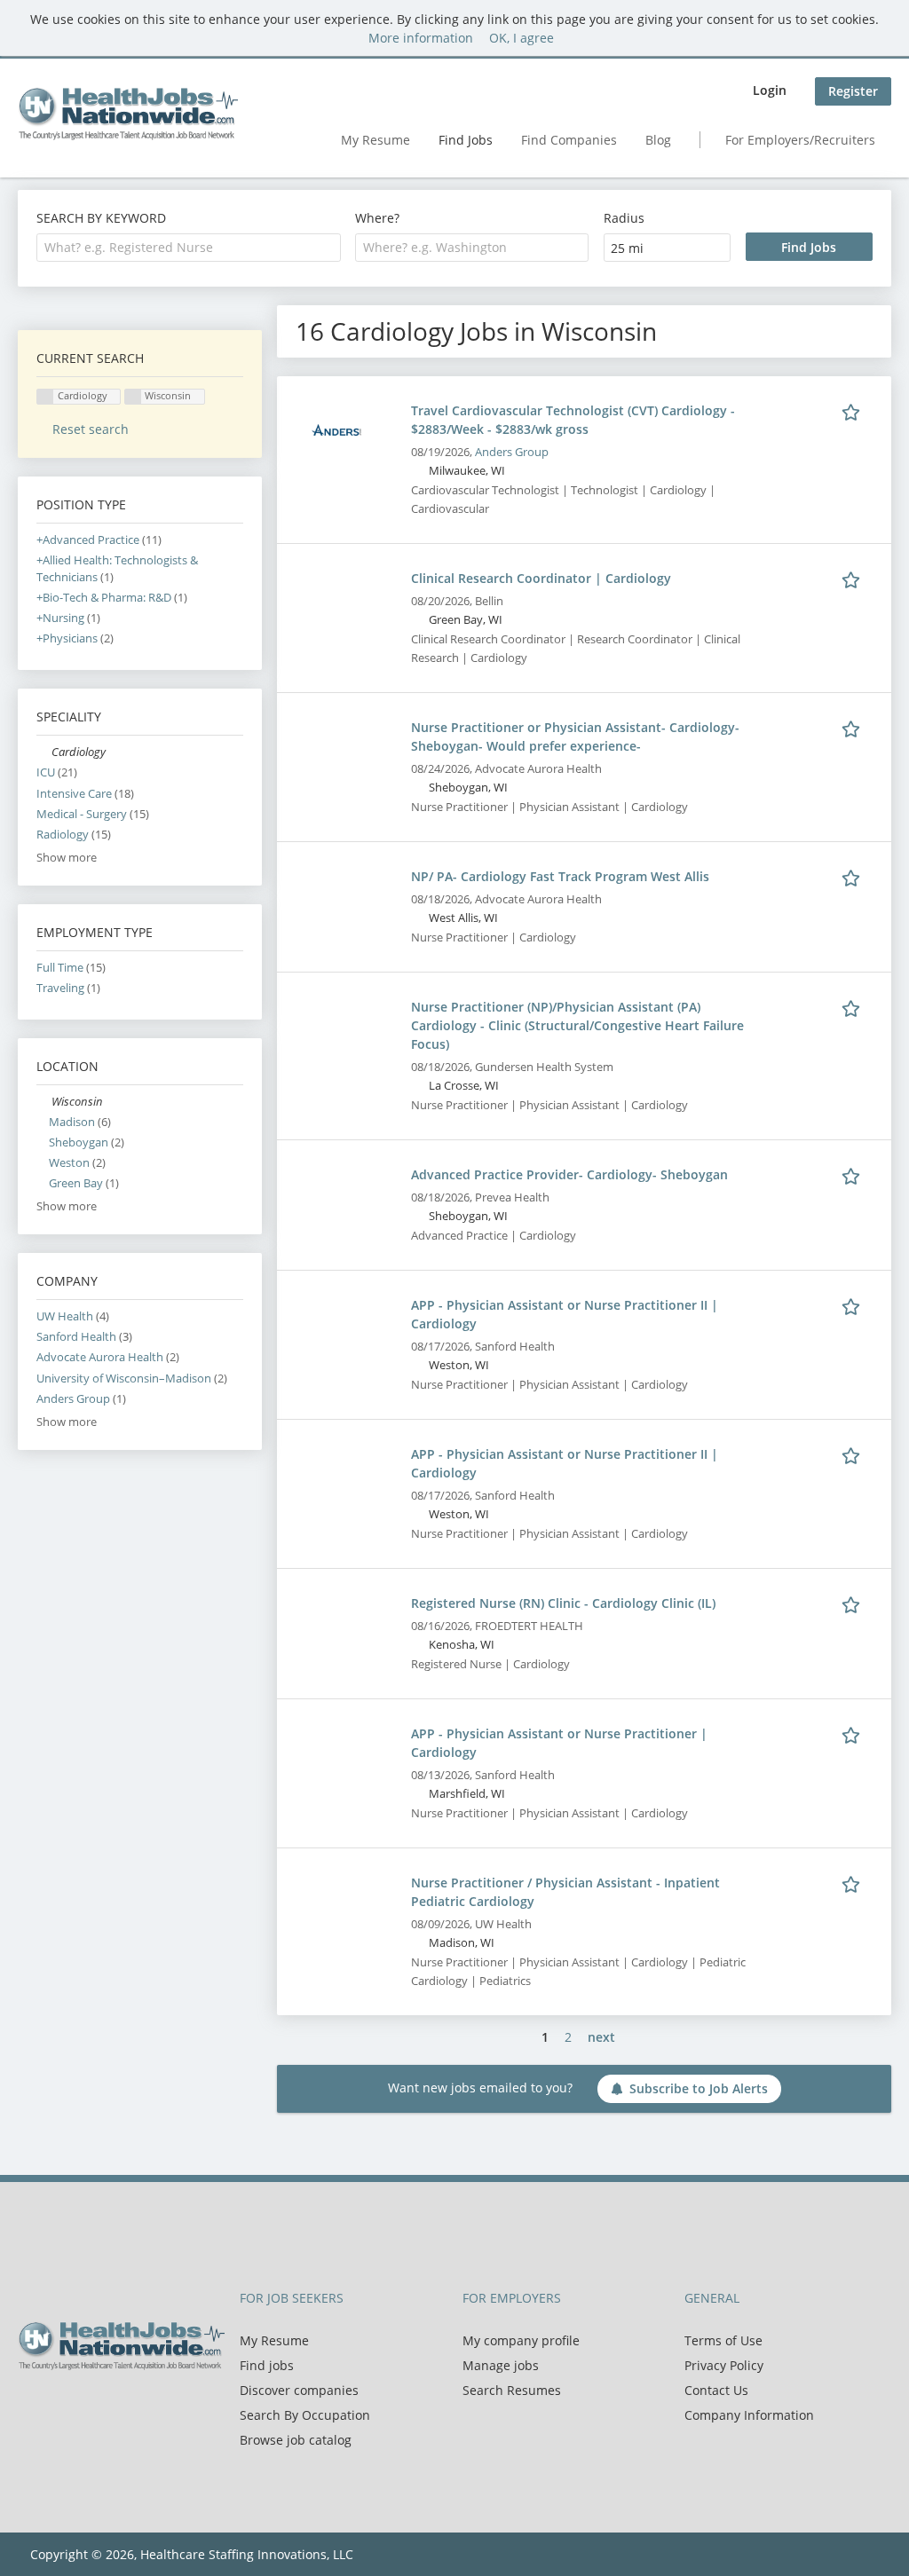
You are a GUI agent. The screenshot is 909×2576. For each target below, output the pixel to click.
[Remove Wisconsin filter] (44, 1102)
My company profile (521, 2340)
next (601, 2037)
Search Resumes (512, 2390)
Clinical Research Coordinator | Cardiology (541, 578)
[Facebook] (31, 2407)
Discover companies (299, 2390)
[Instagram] (115, 2407)
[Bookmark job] (854, 410)
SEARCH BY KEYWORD (101, 218)
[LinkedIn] (89, 2407)
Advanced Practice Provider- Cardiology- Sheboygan (569, 1174)
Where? (377, 218)
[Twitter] (60, 2407)
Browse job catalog (296, 2440)
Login (770, 90)
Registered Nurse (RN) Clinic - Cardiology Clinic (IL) (563, 1603)
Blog (658, 140)
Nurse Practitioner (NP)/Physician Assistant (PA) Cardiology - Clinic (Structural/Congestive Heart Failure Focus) (577, 1025)
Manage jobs (501, 2365)
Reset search (91, 429)
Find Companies (569, 140)
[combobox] (189, 248)
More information (421, 38)
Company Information (749, 2415)
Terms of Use (723, 2340)
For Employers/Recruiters (800, 140)
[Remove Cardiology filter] (44, 752)
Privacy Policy (724, 2365)
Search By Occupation (305, 2415)
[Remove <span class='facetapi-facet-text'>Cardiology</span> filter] (45, 397)
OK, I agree (522, 38)
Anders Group (512, 452)
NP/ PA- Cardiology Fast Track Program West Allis (560, 876)
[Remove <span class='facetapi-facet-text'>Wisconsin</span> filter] (133, 397)
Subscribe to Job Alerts (699, 2088)
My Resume (375, 140)
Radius (624, 218)
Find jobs (267, 2365)
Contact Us (716, 2390)
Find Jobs (466, 140)
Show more (67, 858)
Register (853, 91)
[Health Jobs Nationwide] (128, 114)
